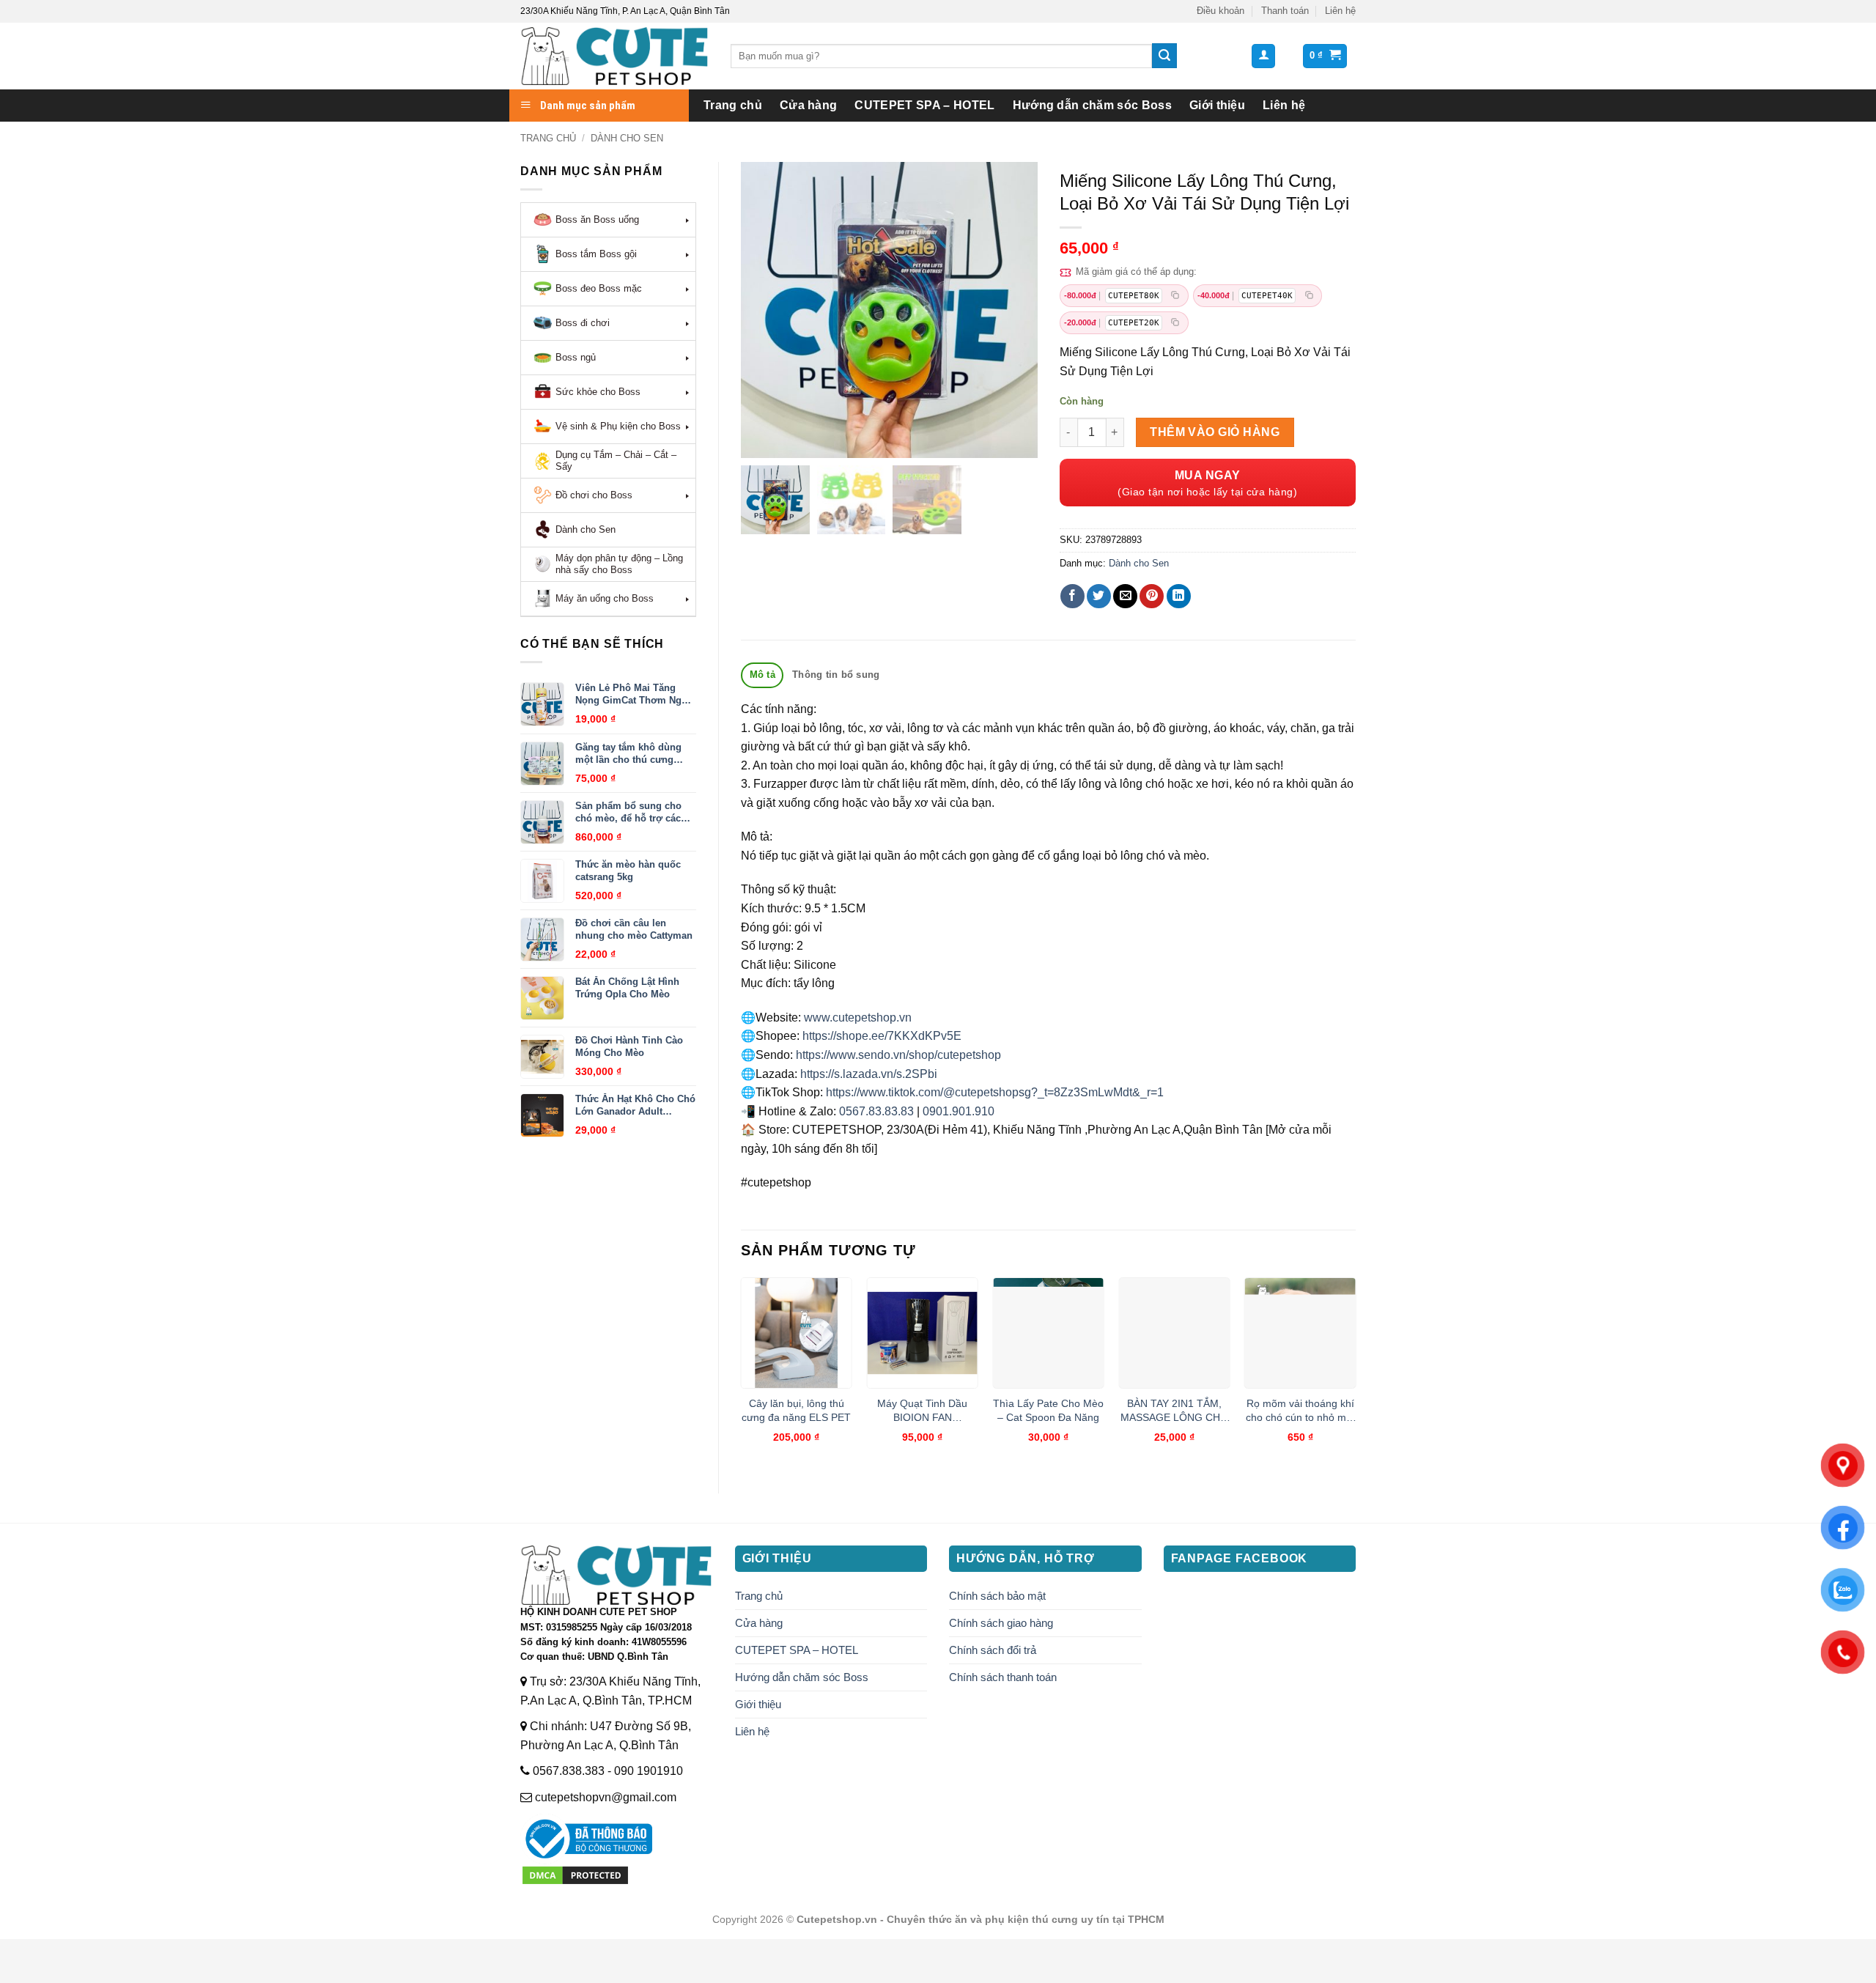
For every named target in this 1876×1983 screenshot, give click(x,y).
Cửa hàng (809, 105)
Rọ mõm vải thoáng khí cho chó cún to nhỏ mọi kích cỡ (1300, 1411)
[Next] (1355, 1373)
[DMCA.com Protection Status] (575, 1874)
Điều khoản (1220, 11)
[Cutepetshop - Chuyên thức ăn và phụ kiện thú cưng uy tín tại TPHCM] (614, 56)
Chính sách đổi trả (993, 1650)
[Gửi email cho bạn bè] (1125, 596)
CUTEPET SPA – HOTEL (924, 105)
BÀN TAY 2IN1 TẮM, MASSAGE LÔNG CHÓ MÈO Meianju (1174, 1411)
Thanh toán (1285, 11)
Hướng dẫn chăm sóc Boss (1092, 105)
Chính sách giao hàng (1001, 1623)
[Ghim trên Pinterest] (1152, 596)
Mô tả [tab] (762, 675)
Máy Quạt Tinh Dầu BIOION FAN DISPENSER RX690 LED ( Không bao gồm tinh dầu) (922, 1411)
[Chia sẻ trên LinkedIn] (1179, 596)
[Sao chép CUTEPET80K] (1175, 296)
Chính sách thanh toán (1003, 1677)
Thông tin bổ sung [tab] (836, 675)
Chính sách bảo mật (997, 1596)
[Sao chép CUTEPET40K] (1309, 296)
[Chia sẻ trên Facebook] (1072, 596)
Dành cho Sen (627, 138)
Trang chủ (733, 105)
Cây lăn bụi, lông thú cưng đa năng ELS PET (796, 1410)
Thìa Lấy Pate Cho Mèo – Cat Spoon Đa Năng (1048, 1410)
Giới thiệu (1217, 105)
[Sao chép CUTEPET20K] (1175, 323)
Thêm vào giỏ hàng (1215, 432)
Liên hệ (1340, 11)
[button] (1263, 56)
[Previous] (742, 1373)
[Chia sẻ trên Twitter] (1099, 596)
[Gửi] (1164, 56)
